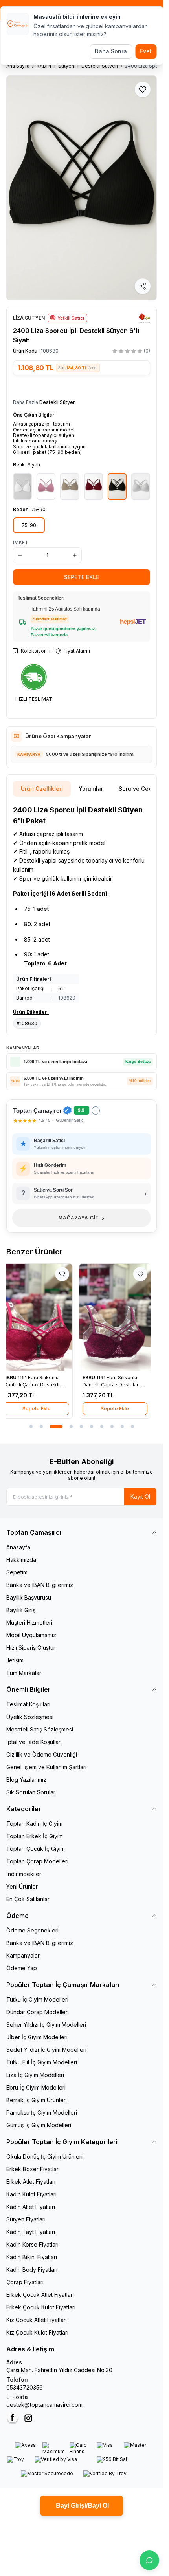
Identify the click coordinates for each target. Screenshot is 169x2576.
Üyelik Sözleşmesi (30, 1717)
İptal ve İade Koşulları (34, 1742)
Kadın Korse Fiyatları (32, 2244)
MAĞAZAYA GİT (82, 1218)
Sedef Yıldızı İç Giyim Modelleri (46, 2050)
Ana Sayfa (18, 66)
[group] (82, 188)
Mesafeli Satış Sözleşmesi (40, 1729)
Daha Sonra (111, 51)
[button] (29, 525)
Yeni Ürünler (22, 1886)
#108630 (27, 1023)
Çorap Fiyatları (25, 2282)
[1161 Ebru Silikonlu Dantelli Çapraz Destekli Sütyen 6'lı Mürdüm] (121, 1317)
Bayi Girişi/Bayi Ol (82, 2506)
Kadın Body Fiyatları (32, 2270)
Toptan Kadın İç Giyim (34, 1824)
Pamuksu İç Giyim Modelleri (42, 2113)
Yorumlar (91, 789)
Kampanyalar (23, 1955)
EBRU (17, 1378)
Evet (146, 51)
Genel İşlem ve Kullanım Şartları (46, 1767)
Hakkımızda (21, 1560)
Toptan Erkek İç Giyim (35, 1836)
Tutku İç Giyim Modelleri (37, 1999)
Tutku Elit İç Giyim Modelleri (42, 2062)
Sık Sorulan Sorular (31, 1792)
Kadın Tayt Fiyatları (31, 2232)
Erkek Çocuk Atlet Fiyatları (40, 2295)
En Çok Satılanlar (28, 1899)
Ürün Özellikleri (42, 789)
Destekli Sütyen (100, 66)
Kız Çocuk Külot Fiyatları (37, 2332)
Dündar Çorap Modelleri (38, 2012)
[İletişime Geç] (149, 2560)
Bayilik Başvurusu (29, 1597)
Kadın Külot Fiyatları (31, 2194)
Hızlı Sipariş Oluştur (31, 1648)
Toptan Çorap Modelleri (37, 1861)
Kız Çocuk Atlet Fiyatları (37, 2320)
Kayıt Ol (140, 1496)
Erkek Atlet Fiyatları (31, 2182)
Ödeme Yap (22, 1968)
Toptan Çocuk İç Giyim (36, 1849)
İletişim (15, 1660)
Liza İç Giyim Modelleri (35, 2075)
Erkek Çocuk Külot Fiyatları (41, 2307)
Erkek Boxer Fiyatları (33, 2169)
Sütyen (66, 66)
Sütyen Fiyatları (26, 2219)
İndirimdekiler (24, 1874)
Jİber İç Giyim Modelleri (37, 2037)
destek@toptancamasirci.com (44, 2405)
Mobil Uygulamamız (31, 1635)
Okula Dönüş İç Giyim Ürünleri (44, 2156)
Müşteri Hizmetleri (29, 1623)
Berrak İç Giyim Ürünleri (37, 2100)
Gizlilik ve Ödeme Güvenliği (42, 1754)
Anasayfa (18, 1547)
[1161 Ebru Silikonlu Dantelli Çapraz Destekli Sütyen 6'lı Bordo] (42, 1317)
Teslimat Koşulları (28, 1704)
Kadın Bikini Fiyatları (32, 2257)
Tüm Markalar (24, 1673)
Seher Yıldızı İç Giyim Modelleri (46, 2025)
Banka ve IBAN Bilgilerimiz (40, 1585)
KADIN (44, 66)
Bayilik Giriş (21, 1610)
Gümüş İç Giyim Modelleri (39, 2125)
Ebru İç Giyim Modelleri (36, 2087)
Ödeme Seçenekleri (32, 1930)
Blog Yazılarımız (26, 1780)
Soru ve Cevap (139, 789)
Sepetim (17, 1572)
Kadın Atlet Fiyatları (31, 2207)
